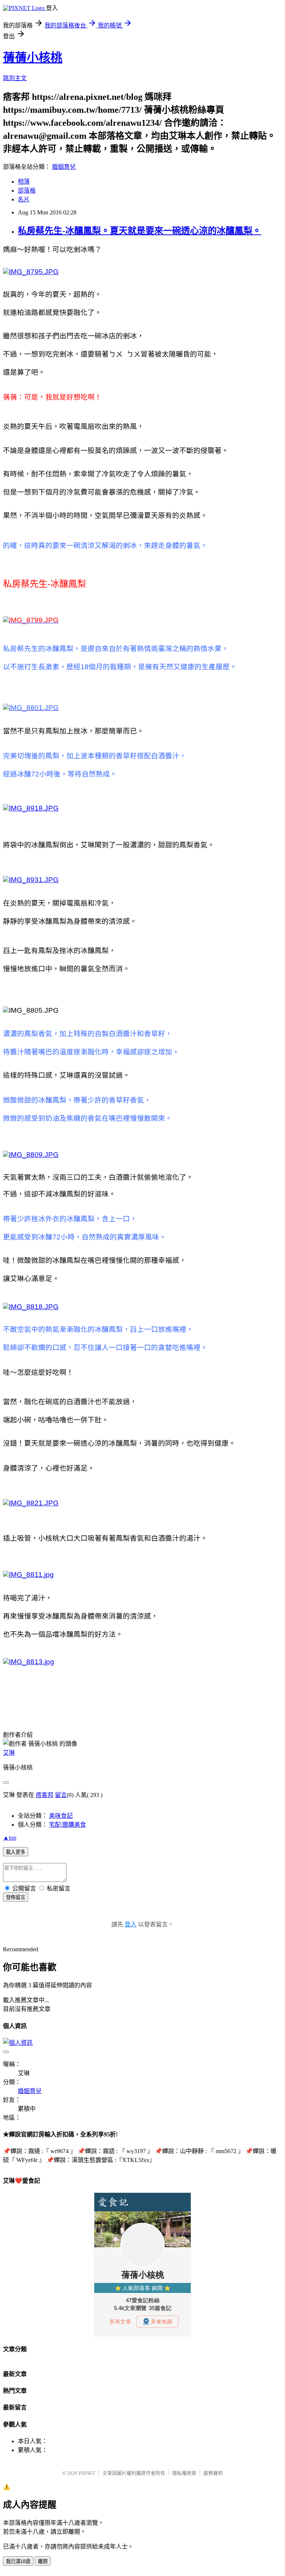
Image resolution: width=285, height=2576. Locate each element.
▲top (10, 1838)
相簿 (24, 182)
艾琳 (9, 1753)
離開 (43, 2561)
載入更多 (16, 1852)
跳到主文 (15, 78)
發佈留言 (16, 1897)
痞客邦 (45, 1795)
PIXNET (87, 2473)
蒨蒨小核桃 (33, 57)
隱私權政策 (184, 2473)
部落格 (27, 190)
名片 (24, 199)
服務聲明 (213, 2473)
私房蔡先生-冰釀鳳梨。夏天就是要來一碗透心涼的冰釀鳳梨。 (140, 231)
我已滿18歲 (18, 2561)
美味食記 (61, 1816)
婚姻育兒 (64, 167)
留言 (61, 1795)
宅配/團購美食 (68, 1825)
